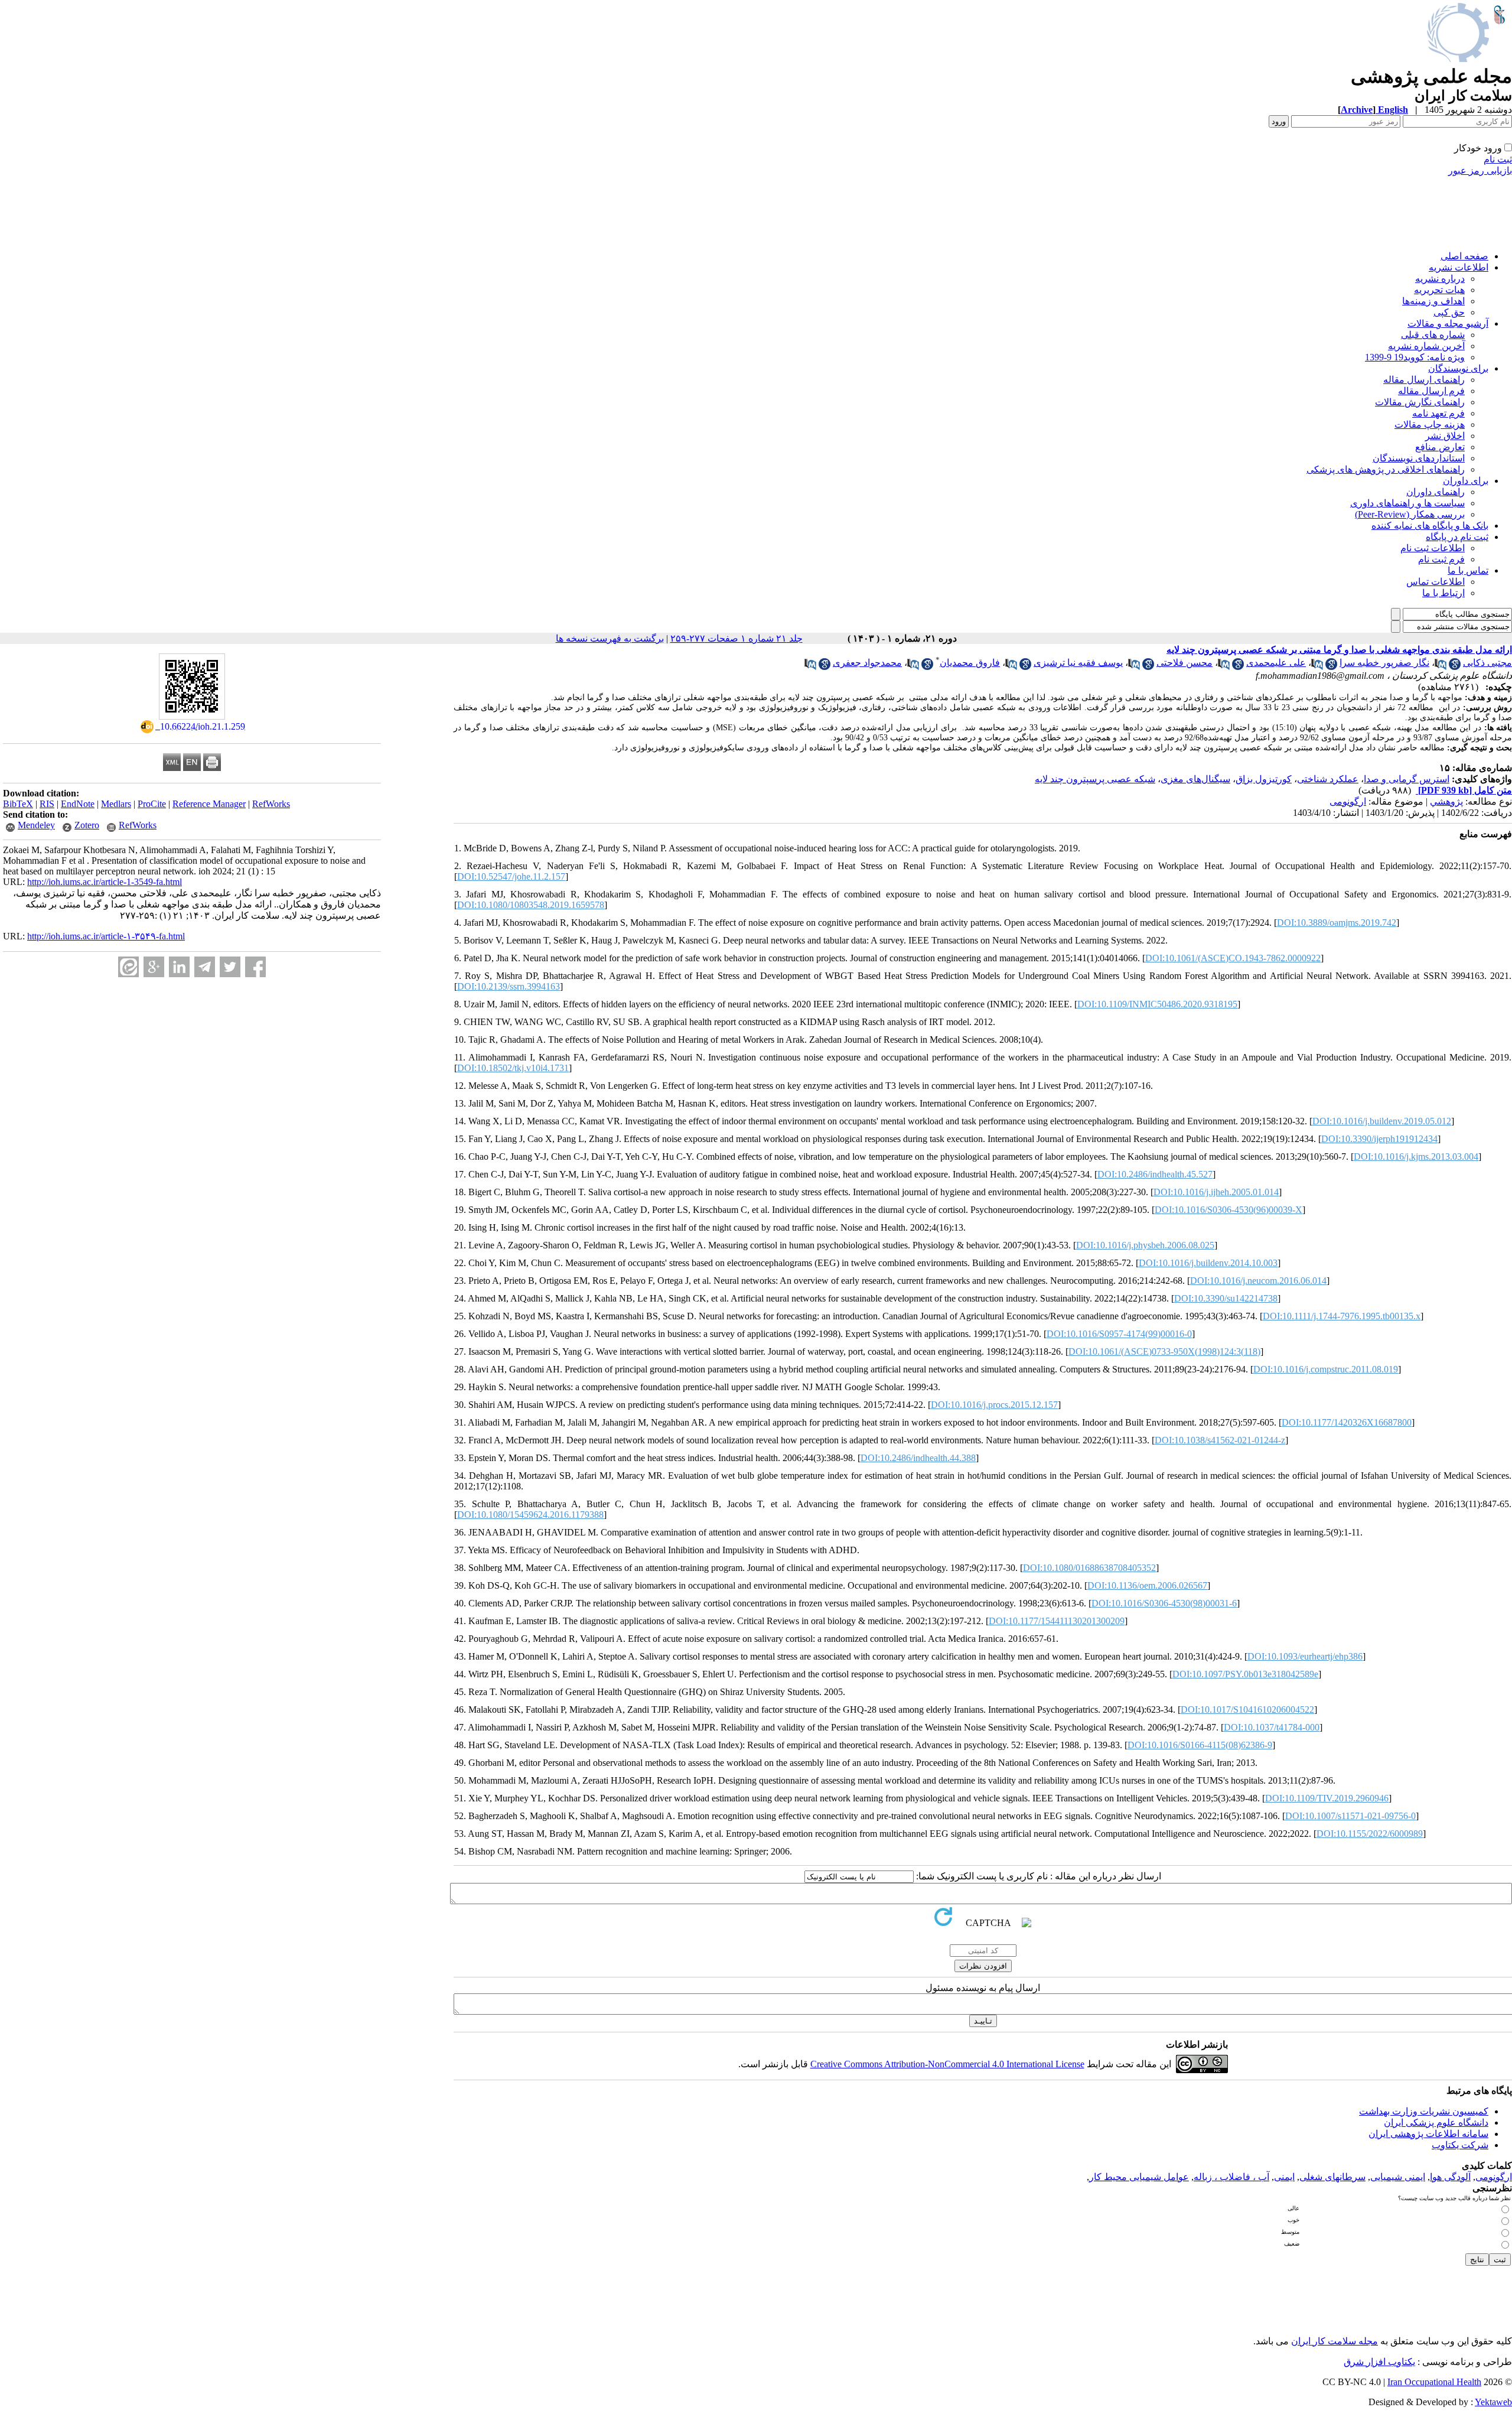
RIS (47, 804)
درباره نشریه (1440, 279)
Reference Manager (209, 804)
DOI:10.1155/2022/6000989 (1370, 1834)
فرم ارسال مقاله (1431, 391)
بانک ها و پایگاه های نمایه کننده (1430, 526)
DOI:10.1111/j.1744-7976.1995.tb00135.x (1342, 1316)
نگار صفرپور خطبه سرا (1384, 663)
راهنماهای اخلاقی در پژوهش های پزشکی (1386, 469)
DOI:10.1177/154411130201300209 (1057, 1621)
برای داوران (1466, 481)
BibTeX (18, 804)
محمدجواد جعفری (867, 663)
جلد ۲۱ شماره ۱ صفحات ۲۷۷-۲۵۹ (737, 638)
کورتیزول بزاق (1264, 779)
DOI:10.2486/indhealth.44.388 (918, 1458)
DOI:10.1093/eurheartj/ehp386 (1305, 1656)
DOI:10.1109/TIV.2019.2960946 (1327, 1798)
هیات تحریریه (1439, 290)
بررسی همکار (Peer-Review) (1410, 514)
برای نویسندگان (1458, 368)
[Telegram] (205, 967)
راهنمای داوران (1436, 492)
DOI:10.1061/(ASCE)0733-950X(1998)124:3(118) (1164, 1351)
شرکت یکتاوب (1460, 2145)
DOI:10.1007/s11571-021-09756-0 (1350, 1816)
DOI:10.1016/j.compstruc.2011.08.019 (1326, 1369)
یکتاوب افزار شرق (1379, 2362)
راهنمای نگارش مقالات (1420, 402)
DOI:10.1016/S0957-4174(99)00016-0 (1119, 1334)
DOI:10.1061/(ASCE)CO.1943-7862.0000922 (1233, 958)
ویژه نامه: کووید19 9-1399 (1415, 357)
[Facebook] (255, 967)
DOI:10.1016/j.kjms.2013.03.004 (1416, 1157)
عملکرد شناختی (1328, 779)
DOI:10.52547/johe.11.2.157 (511, 876)
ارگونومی (1348, 801)
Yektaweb (1493, 2402)
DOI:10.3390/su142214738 (1226, 1298)
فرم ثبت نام (1441, 559)
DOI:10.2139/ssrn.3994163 (509, 986)
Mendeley (36, 825)
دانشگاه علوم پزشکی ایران (1436, 2122)
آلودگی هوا (1450, 2177)
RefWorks (271, 804)
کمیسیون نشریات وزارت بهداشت (1424, 2111)
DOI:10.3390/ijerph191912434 (1379, 1139)
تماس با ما (1468, 570)
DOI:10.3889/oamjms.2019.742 (1337, 923)
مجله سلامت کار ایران (1335, 2341)
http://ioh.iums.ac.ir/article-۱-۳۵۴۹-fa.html (106, 936)
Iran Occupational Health (1434, 2382)
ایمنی (1284, 2177)
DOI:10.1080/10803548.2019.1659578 (531, 905)
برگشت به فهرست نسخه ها (610, 638)
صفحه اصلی (1464, 256)
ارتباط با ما (1443, 593)
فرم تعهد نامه (1438, 413)
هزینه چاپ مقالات (1430, 424)
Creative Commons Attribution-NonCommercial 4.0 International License (947, 2064)
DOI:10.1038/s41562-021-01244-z (1220, 1440)
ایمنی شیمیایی (1398, 2177)
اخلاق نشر (1445, 436)
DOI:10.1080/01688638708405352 (1089, 1568)
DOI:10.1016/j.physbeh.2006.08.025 (1145, 1245)
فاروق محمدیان (970, 663)
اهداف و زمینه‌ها (1433, 301)
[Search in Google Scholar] (1455, 667)
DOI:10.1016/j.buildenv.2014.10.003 (1208, 1263)
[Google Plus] (154, 967)
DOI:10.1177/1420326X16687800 (1347, 1422)
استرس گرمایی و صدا (1407, 779)
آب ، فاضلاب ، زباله (1231, 2177)
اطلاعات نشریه (1459, 267)
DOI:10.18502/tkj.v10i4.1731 (513, 1068)
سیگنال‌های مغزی (1195, 779)
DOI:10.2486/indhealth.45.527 (1155, 1174)
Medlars (116, 804)
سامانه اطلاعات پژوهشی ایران (1428, 2134)
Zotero (87, 825)
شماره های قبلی (1433, 335)
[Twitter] (230, 967)
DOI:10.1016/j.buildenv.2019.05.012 (1382, 1121)
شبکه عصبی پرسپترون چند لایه (1095, 779)
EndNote (78, 804)
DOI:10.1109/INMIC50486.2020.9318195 (1157, 1004)
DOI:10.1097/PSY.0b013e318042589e (1245, 1674)
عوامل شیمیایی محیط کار (1139, 2177)
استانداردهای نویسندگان (1419, 458)
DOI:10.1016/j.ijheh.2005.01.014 (1216, 1192)
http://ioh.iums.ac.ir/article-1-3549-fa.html (105, 882)
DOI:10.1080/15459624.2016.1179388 (530, 1515)
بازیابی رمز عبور (1480, 170)
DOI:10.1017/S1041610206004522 (1247, 1710)
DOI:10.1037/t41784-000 (1272, 1727)
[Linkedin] (179, 967)
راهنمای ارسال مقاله (1424, 380)
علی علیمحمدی (1276, 663)
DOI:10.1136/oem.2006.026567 (1147, 1585)
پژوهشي (1446, 801)
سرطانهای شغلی (1332, 2177)
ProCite (152, 804)
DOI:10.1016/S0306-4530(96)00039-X (1228, 1210)
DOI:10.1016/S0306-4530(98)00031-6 (1164, 1603)
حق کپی (1449, 312)
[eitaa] (128, 967)
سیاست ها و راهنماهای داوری (1407, 503)
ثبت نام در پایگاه (1457, 537)
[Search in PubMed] (1441, 667)
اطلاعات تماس (1436, 582)
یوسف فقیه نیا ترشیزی (1078, 663)
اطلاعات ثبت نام (1433, 548)
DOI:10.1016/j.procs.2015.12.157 (994, 1405)
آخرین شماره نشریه (1426, 346)
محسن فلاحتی (1184, 663)
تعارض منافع (1440, 447)
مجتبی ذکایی (1487, 663)
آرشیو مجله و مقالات (1448, 323)
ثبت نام (1498, 159)
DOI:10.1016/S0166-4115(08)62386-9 (1200, 1745)
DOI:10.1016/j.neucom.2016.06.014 (1258, 1281)
